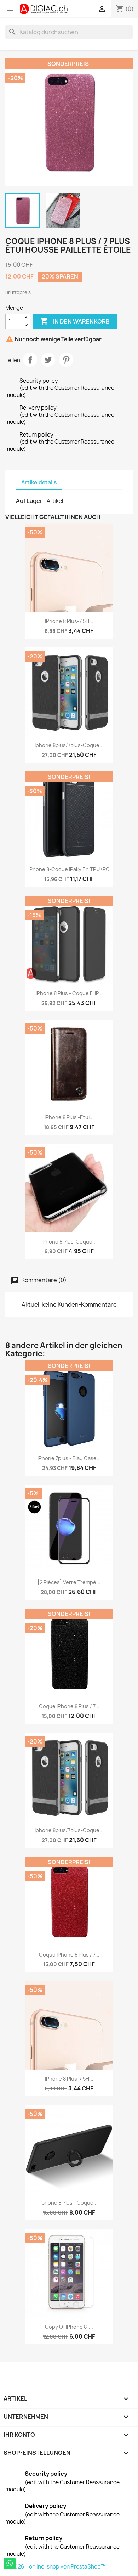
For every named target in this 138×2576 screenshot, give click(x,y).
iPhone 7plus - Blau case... (69, 1458)
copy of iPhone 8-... (69, 2327)
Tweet (48, 360)
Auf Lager (29, 501)
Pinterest (66, 360)
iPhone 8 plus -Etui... (69, 1117)
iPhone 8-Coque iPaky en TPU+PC (69, 869)
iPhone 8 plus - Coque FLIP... (69, 993)
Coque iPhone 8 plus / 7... (69, 1706)
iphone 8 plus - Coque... (69, 2203)
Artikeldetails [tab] (39, 482)
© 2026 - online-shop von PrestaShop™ (56, 2567)
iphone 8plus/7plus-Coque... (69, 745)
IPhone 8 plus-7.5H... (69, 621)
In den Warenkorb (75, 321)
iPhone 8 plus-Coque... (69, 1242)
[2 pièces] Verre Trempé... (69, 1582)
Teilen (30, 360)
